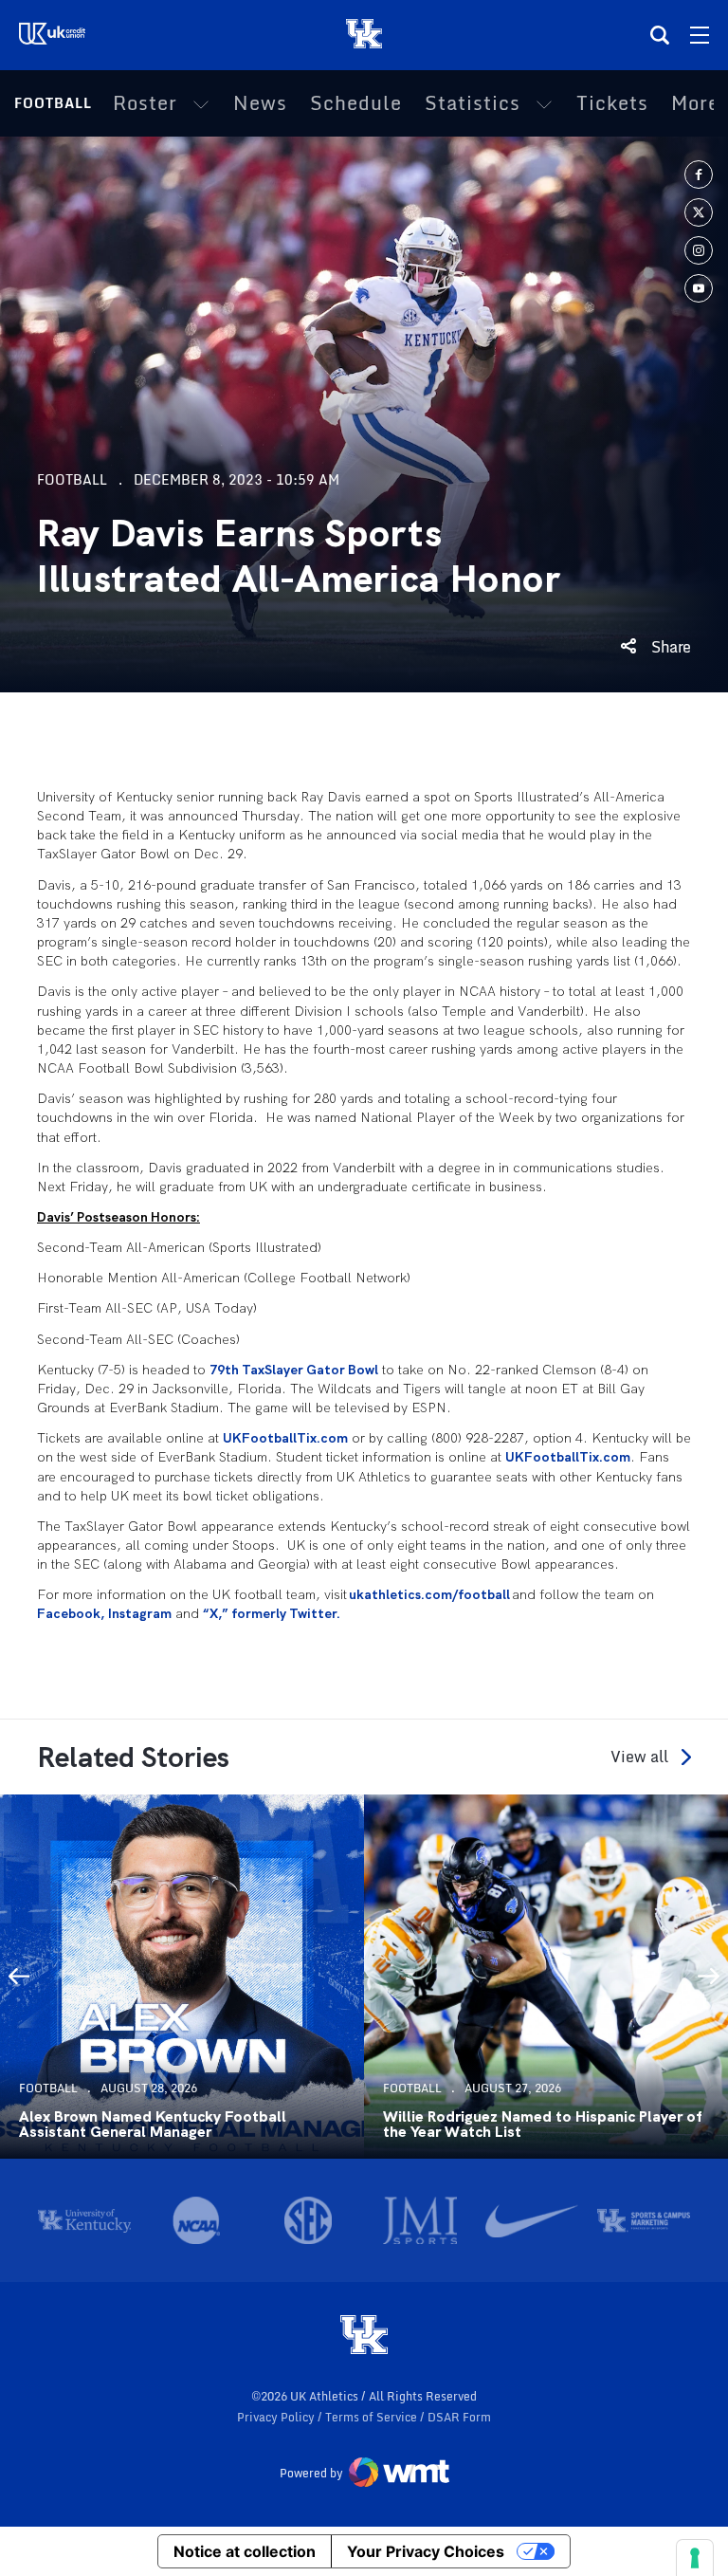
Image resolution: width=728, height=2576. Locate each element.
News (260, 103)
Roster (145, 103)
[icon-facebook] (699, 175)
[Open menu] (700, 35)
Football (53, 103)
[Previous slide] (19, 1977)
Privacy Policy (277, 2417)
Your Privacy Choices (426, 2551)
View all (639, 1757)
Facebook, (71, 1613)
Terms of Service (373, 2417)
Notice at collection (245, 2551)
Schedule (356, 103)
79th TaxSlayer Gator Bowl (294, 1370)
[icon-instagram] (699, 250)
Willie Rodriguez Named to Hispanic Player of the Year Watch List (542, 2125)
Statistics (473, 103)
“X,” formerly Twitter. (272, 1613)
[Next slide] (709, 1977)
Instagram (140, 1613)
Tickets (612, 103)
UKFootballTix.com (285, 1438)
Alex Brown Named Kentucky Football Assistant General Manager (153, 2125)
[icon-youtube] (699, 288)
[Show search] (660, 35)
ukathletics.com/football (429, 1594)
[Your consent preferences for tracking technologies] (695, 2558)
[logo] (364, 2336)
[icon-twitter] (699, 212)
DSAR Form (459, 2417)
